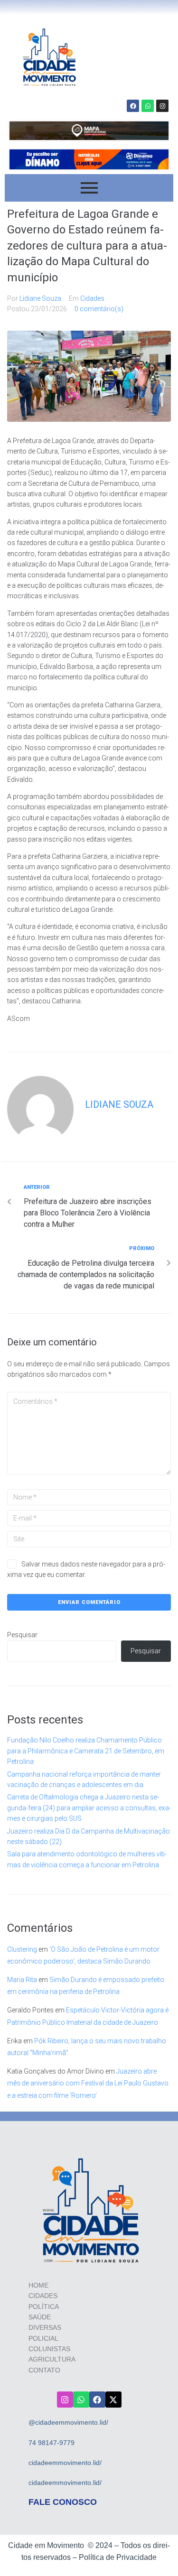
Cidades (92, 298)
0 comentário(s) (99, 309)
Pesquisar (22, 1635)
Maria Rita (22, 1980)
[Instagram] (162, 106)
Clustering (22, 1949)
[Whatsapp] (148, 106)
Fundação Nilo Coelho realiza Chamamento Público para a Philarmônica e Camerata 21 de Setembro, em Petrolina (86, 1751)
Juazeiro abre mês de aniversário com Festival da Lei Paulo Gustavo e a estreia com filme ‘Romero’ (88, 2083)
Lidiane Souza (40, 298)
